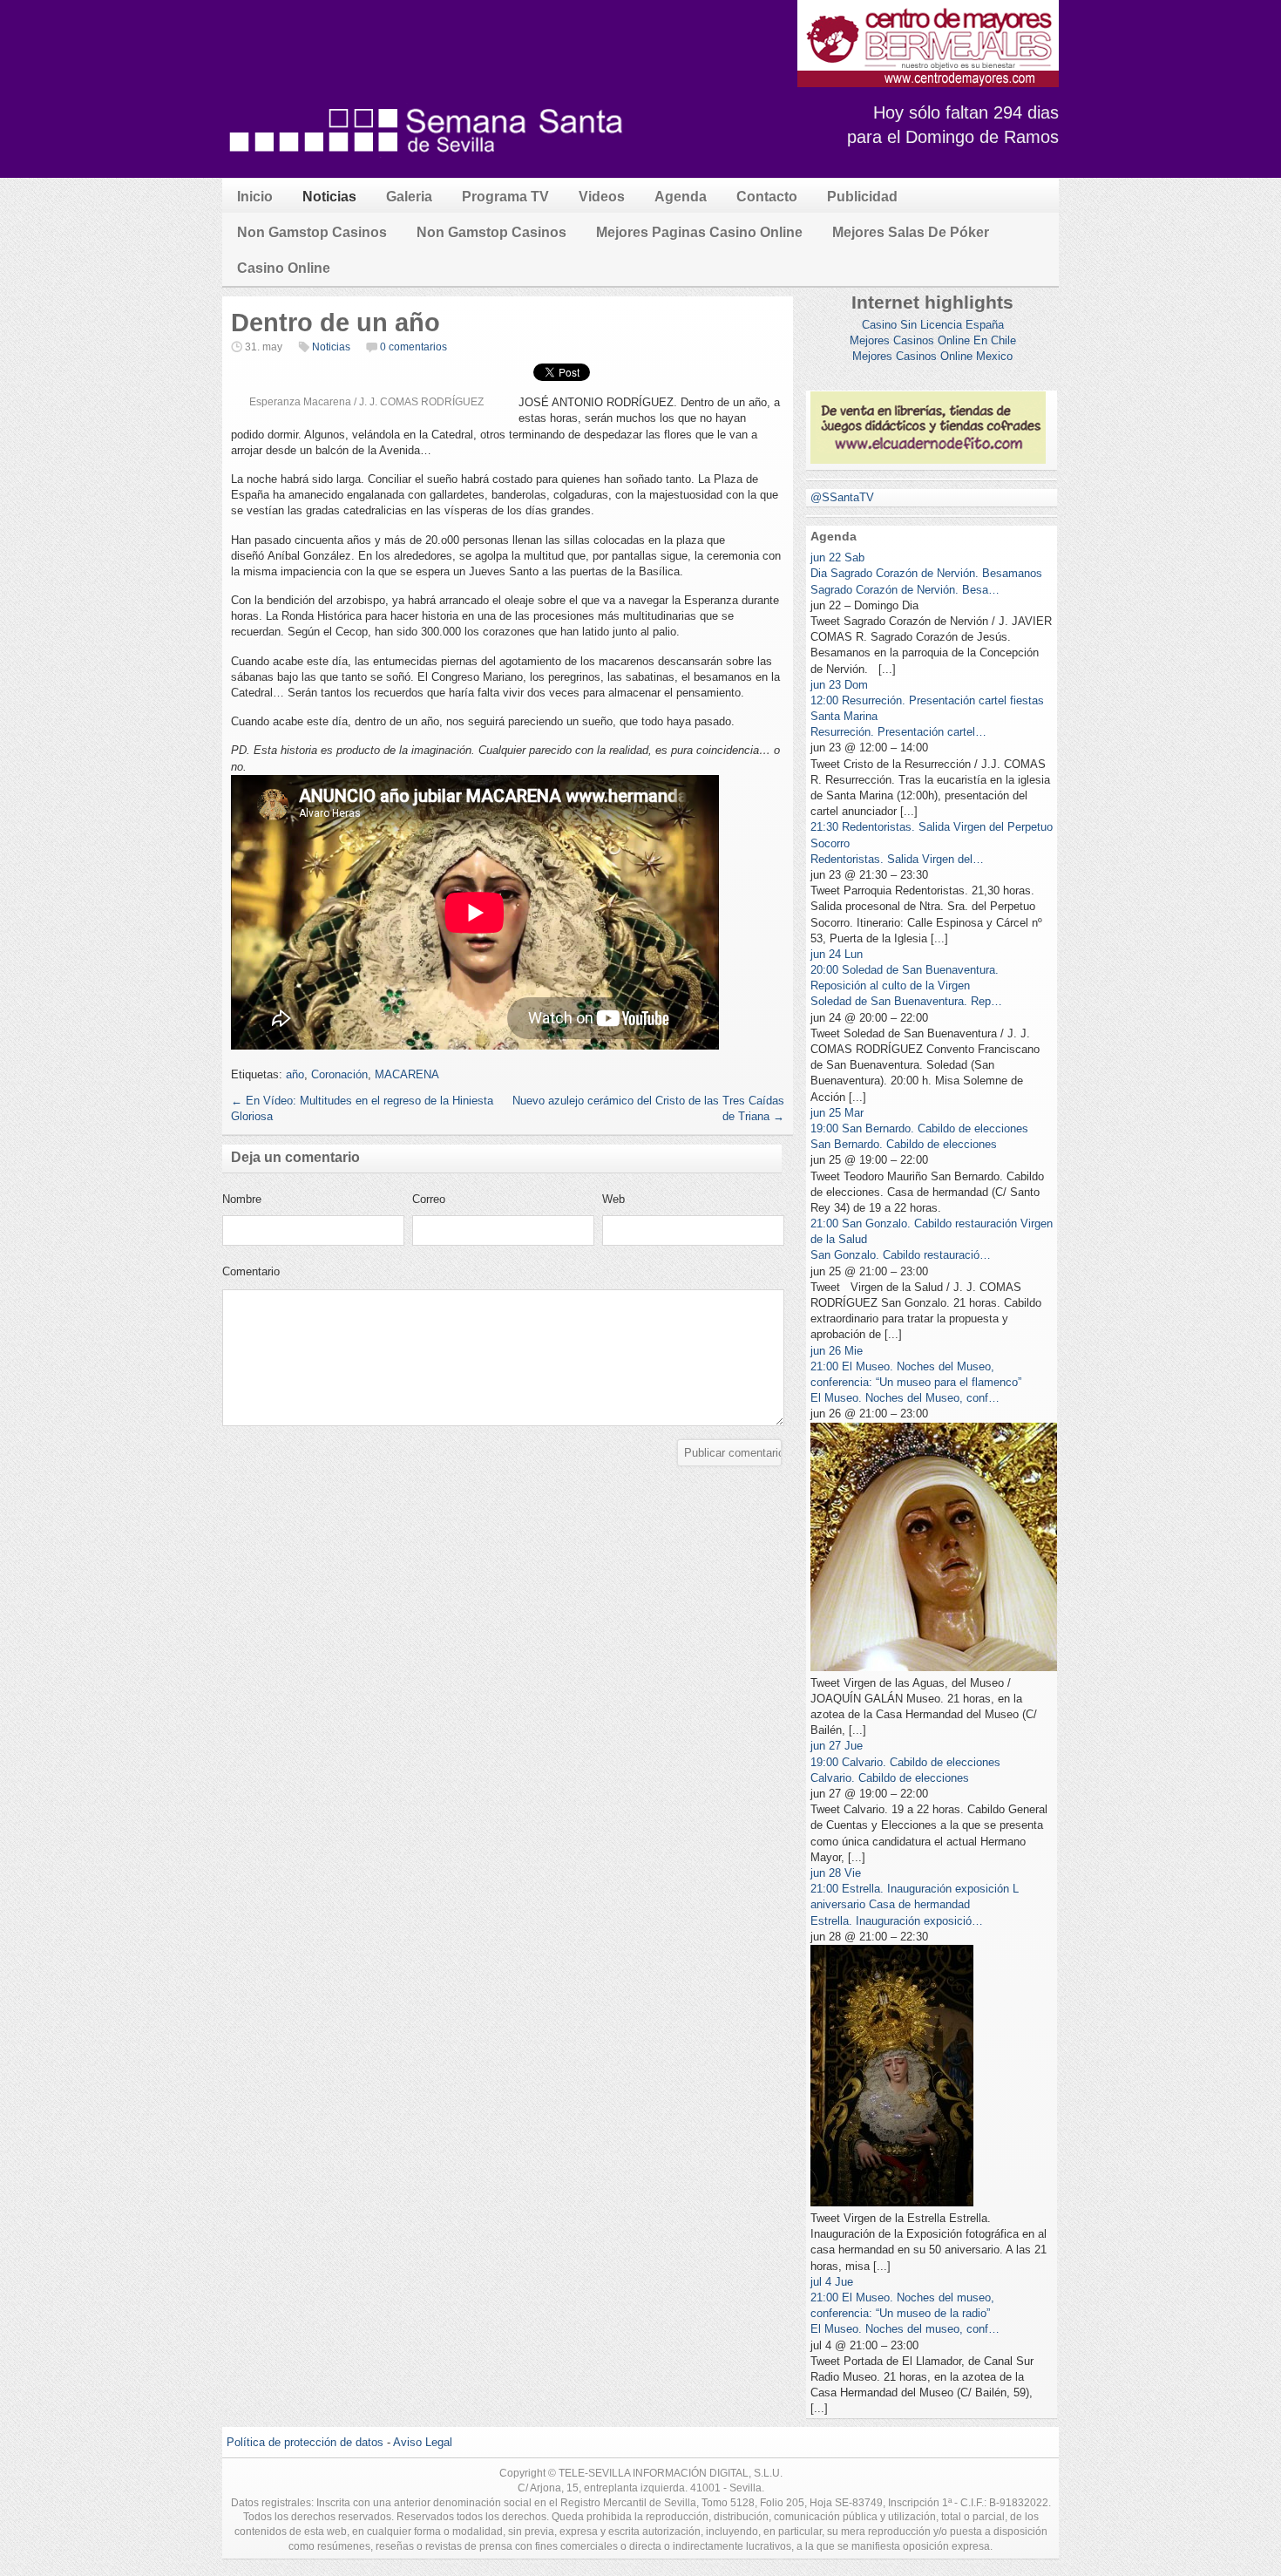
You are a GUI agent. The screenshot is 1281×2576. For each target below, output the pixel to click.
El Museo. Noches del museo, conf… (905, 2329)
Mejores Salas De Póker (911, 232)
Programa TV (505, 197)
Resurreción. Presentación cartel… (898, 732)
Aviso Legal (423, 2442)
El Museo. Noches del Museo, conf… (905, 1398)
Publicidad (862, 197)
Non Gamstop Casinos (312, 232)
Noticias (329, 197)
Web (613, 1199)
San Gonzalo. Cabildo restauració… (901, 1255)
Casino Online (284, 268)
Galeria (409, 197)
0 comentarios (413, 347)
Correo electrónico (440, 1204)
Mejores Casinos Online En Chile (933, 340)
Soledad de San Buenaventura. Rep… (906, 1001)
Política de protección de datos (305, 2442)
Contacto (767, 197)
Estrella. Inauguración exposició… (897, 1921)
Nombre (242, 1199)
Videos (602, 197)
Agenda (681, 197)
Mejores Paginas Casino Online (699, 232)
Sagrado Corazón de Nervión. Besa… (905, 590)
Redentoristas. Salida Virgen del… (897, 859)
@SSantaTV (842, 497)
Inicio (255, 197)
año (295, 1074)
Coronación (339, 1074)
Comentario (251, 1271)
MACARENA (407, 1074)
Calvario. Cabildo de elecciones (890, 1778)
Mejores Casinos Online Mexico (932, 356)
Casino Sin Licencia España (933, 325)
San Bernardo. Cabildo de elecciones (904, 1144)
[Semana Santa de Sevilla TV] (427, 161)
